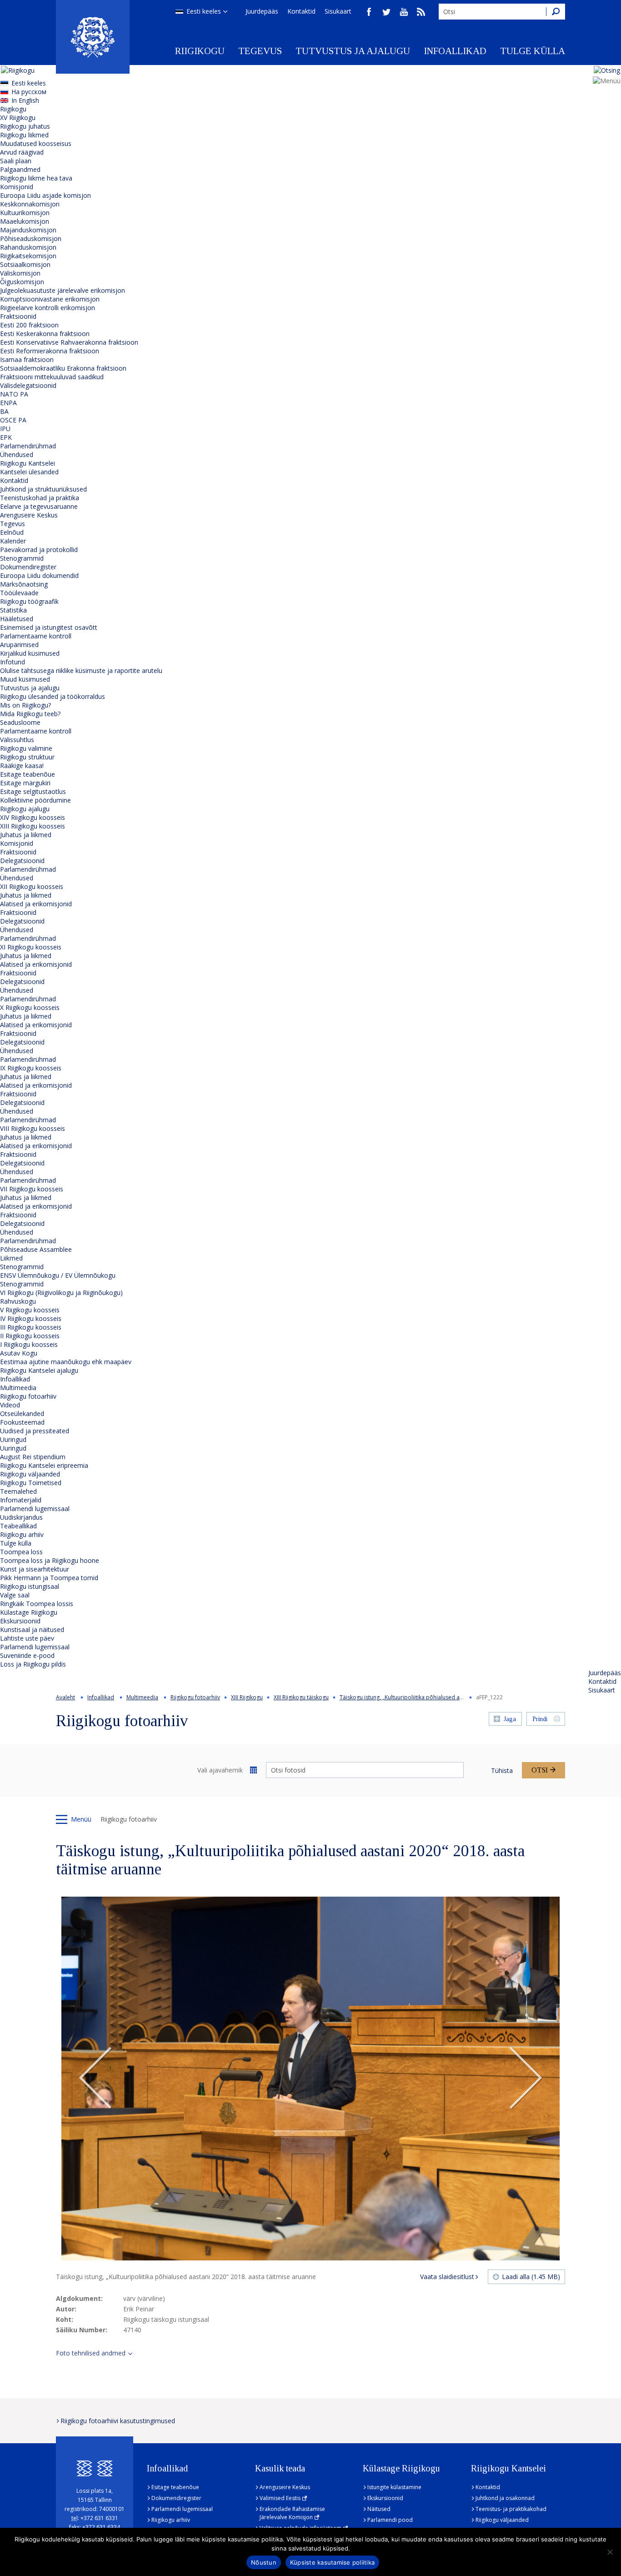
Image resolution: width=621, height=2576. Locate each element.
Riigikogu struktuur (27, 757)
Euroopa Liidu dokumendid (39, 575)
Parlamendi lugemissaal (35, 1509)
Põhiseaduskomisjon (31, 239)
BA (4, 411)
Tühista (502, 1770)
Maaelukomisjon (25, 221)
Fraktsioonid (18, 316)
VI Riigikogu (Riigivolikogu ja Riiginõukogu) (61, 1293)
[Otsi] (556, 12)
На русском (29, 92)
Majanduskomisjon (28, 230)
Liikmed (11, 1258)
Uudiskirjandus (21, 1517)
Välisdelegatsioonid (28, 385)
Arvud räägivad (22, 152)
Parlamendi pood (390, 2520)
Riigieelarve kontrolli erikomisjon (48, 308)
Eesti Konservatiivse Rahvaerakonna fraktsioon (69, 342)
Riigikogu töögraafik (29, 601)
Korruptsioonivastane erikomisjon (50, 299)
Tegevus (260, 51)
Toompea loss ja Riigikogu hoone (50, 1560)
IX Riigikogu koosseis (31, 1068)
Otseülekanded (22, 1414)
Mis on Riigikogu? (25, 705)
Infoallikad (455, 51)
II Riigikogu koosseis (30, 1336)
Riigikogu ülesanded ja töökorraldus (53, 696)
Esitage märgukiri (25, 783)
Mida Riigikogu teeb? (30, 714)
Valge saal (15, 1595)
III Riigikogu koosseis (31, 1327)
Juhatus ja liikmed (26, 835)
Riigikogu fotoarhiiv (28, 1396)
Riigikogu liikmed (24, 135)
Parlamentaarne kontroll (36, 636)
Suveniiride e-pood (27, 1655)
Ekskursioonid (20, 1621)
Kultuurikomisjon (25, 213)
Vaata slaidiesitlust (447, 2277)
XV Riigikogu (18, 118)
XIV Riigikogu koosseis (33, 817)
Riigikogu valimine (26, 748)
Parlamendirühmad (28, 446)
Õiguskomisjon (22, 282)
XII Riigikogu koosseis (32, 886)
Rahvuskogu (18, 1301)
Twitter (386, 12)
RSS (421, 12)
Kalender (13, 541)
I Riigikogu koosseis (29, 1344)
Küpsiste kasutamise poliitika (332, 2562)
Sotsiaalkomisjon (25, 264)
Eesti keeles (204, 11)
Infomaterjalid (21, 1500)
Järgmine (526, 2079)
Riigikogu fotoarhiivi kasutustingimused (118, 2421)
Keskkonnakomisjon (30, 204)
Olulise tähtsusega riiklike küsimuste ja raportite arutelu (81, 670)
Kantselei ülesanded (29, 472)
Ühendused (17, 454)
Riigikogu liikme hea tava (36, 178)
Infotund (13, 662)
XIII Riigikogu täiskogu (301, 1697)
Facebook (369, 12)
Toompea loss (21, 1552)
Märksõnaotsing (24, 584)
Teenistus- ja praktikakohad (511, 2509)
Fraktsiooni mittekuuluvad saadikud (52, 377)
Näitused (379, 2509)
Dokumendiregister (28, 567)
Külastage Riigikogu (29, 1612)
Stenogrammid (22, 558)
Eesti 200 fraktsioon (29, 325)
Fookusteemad (22, 1422)
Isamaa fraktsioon (27, 359)
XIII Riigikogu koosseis (33, 826)
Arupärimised (19, 645)
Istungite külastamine (394, 2487)
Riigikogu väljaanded (30, 1474)
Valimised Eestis (280, 2498)
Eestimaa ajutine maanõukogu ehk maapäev (66, 1362)
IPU (5, 429)
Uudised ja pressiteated (35, 1431)
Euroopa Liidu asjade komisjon (45, 195)
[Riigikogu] (93, 37)
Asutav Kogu (19, 1353)
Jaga (510, 1719)
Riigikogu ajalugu (25, 809)
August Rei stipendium (33, 1457)
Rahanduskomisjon (28, 247)
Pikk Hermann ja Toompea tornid (49, 1578)
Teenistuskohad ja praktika (40, 498)
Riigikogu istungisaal (30, 1586)
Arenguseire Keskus (29, 515)
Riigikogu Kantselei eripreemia (44, 1465)
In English (25, 100)
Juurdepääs (262, 11)
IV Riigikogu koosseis (31, 1318)
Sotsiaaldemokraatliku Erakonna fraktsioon (63, 368)
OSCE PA (13, 420)
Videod (10, 1405)
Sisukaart (338, 11)
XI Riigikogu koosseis (31, 947)
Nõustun (264, 2562)
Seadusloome (20, 722)
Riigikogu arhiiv (22, 1534)
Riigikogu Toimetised (31, 1483)
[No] (610, 2552)
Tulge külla (533, 51)
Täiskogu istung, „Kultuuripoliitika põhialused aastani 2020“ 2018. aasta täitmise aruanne (453, 1697)
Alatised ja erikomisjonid (36, 904)
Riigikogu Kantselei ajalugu (39, 1370)
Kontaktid (301, 11)
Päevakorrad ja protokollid (39, 550)
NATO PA (14, 394)
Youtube (404, 12)
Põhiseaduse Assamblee (36, 1249)
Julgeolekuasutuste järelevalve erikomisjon (63, 290)
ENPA (8, 403)
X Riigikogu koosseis (30, 1007)
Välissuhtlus (17, 740)
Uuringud (13, 1439)
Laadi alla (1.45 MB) (531, 2277)
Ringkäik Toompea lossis (37, 1604)
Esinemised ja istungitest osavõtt (49, 627)
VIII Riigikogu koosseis (33, 1128)
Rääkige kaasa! (22, 766)
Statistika (13, 610)
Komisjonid (17, 187)
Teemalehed (18, 1491)
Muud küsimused (25, 679)
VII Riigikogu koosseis (32, 1189)
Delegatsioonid (22, 861)
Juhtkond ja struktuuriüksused (43, 489)
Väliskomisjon (20, 273)
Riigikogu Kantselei (28, 463)
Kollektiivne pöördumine (35, 800)
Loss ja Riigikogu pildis (33, 1664)
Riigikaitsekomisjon (28, 256)
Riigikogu (200, 51)
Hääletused (17, 619)
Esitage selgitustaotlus (33, 791)
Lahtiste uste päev (27, 1638)
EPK (6, 437)
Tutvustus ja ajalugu (353, 51)
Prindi (540, 1719)
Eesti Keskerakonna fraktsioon (45, 334)
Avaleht (65, 1697)
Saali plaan (16, 161)
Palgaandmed (20, 169)
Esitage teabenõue (28, 774)
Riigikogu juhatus (25, 126)
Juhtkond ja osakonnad (505, 2498)
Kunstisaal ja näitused (32, 1629)
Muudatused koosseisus (36, 143)
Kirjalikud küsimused (30, 653)
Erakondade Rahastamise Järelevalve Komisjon (292, 2513)
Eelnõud (12, 532)
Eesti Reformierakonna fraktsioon (50, 351)
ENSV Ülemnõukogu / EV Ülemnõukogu (58, 1275)
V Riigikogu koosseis (30, 1310)
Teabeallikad (18, 1526)
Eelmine (95, 2079)
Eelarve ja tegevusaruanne (39, 506)
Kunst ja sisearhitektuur (35, 1569)
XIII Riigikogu (247, 1697)
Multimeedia (18, 1388)
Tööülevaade (19, 593)
